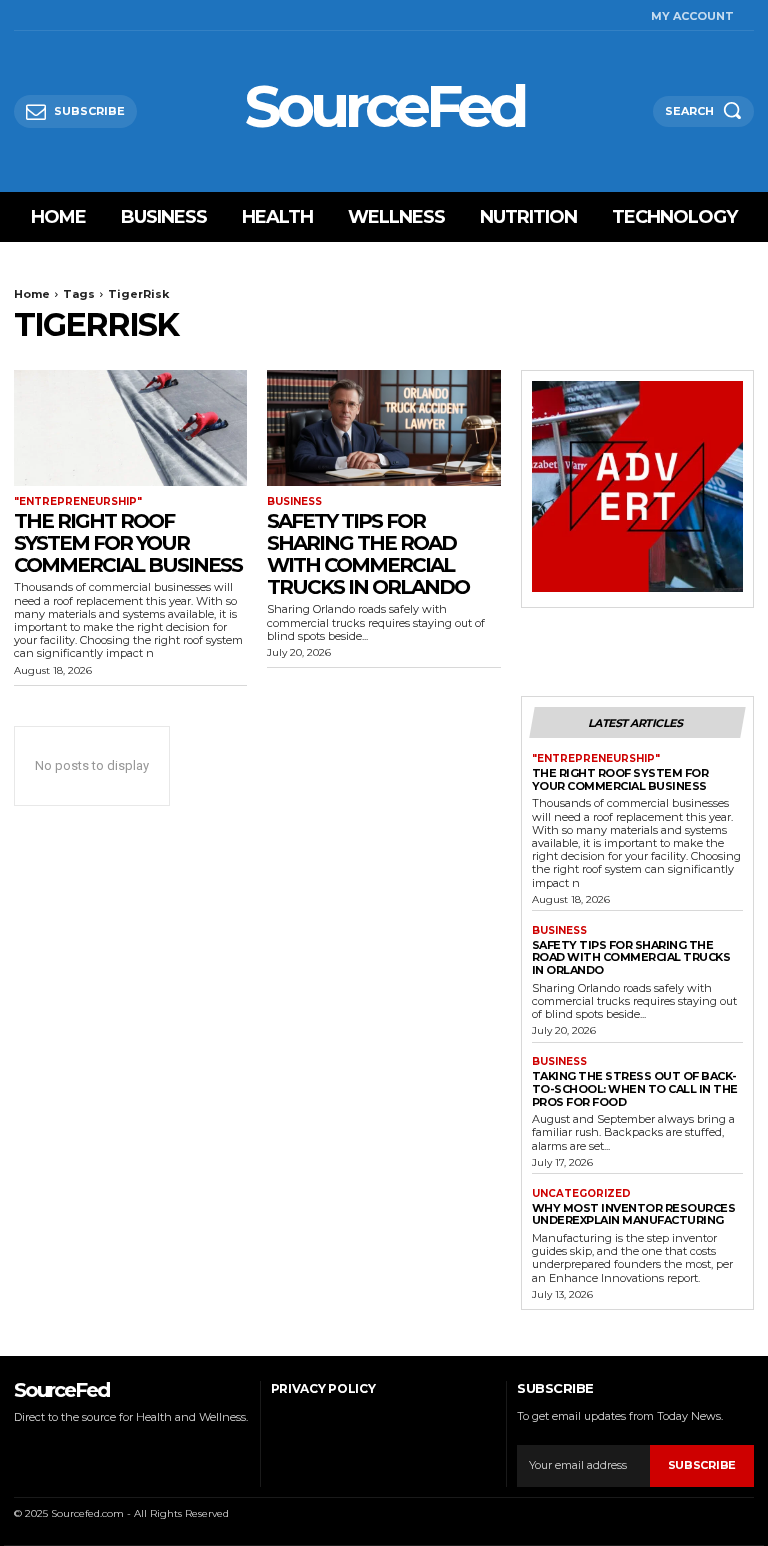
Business (294, 502)
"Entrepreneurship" (78, 502)
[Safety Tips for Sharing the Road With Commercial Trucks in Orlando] (383, 428)
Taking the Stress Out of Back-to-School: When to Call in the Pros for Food (635, 1088)
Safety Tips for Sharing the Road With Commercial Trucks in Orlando (368, 554)
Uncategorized (581, 1194)
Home (32, 294)
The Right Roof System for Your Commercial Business (128, 543)
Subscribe (702, 1465)
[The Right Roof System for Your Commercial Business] (130, 428)
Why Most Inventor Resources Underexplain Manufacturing (634, 1214)
